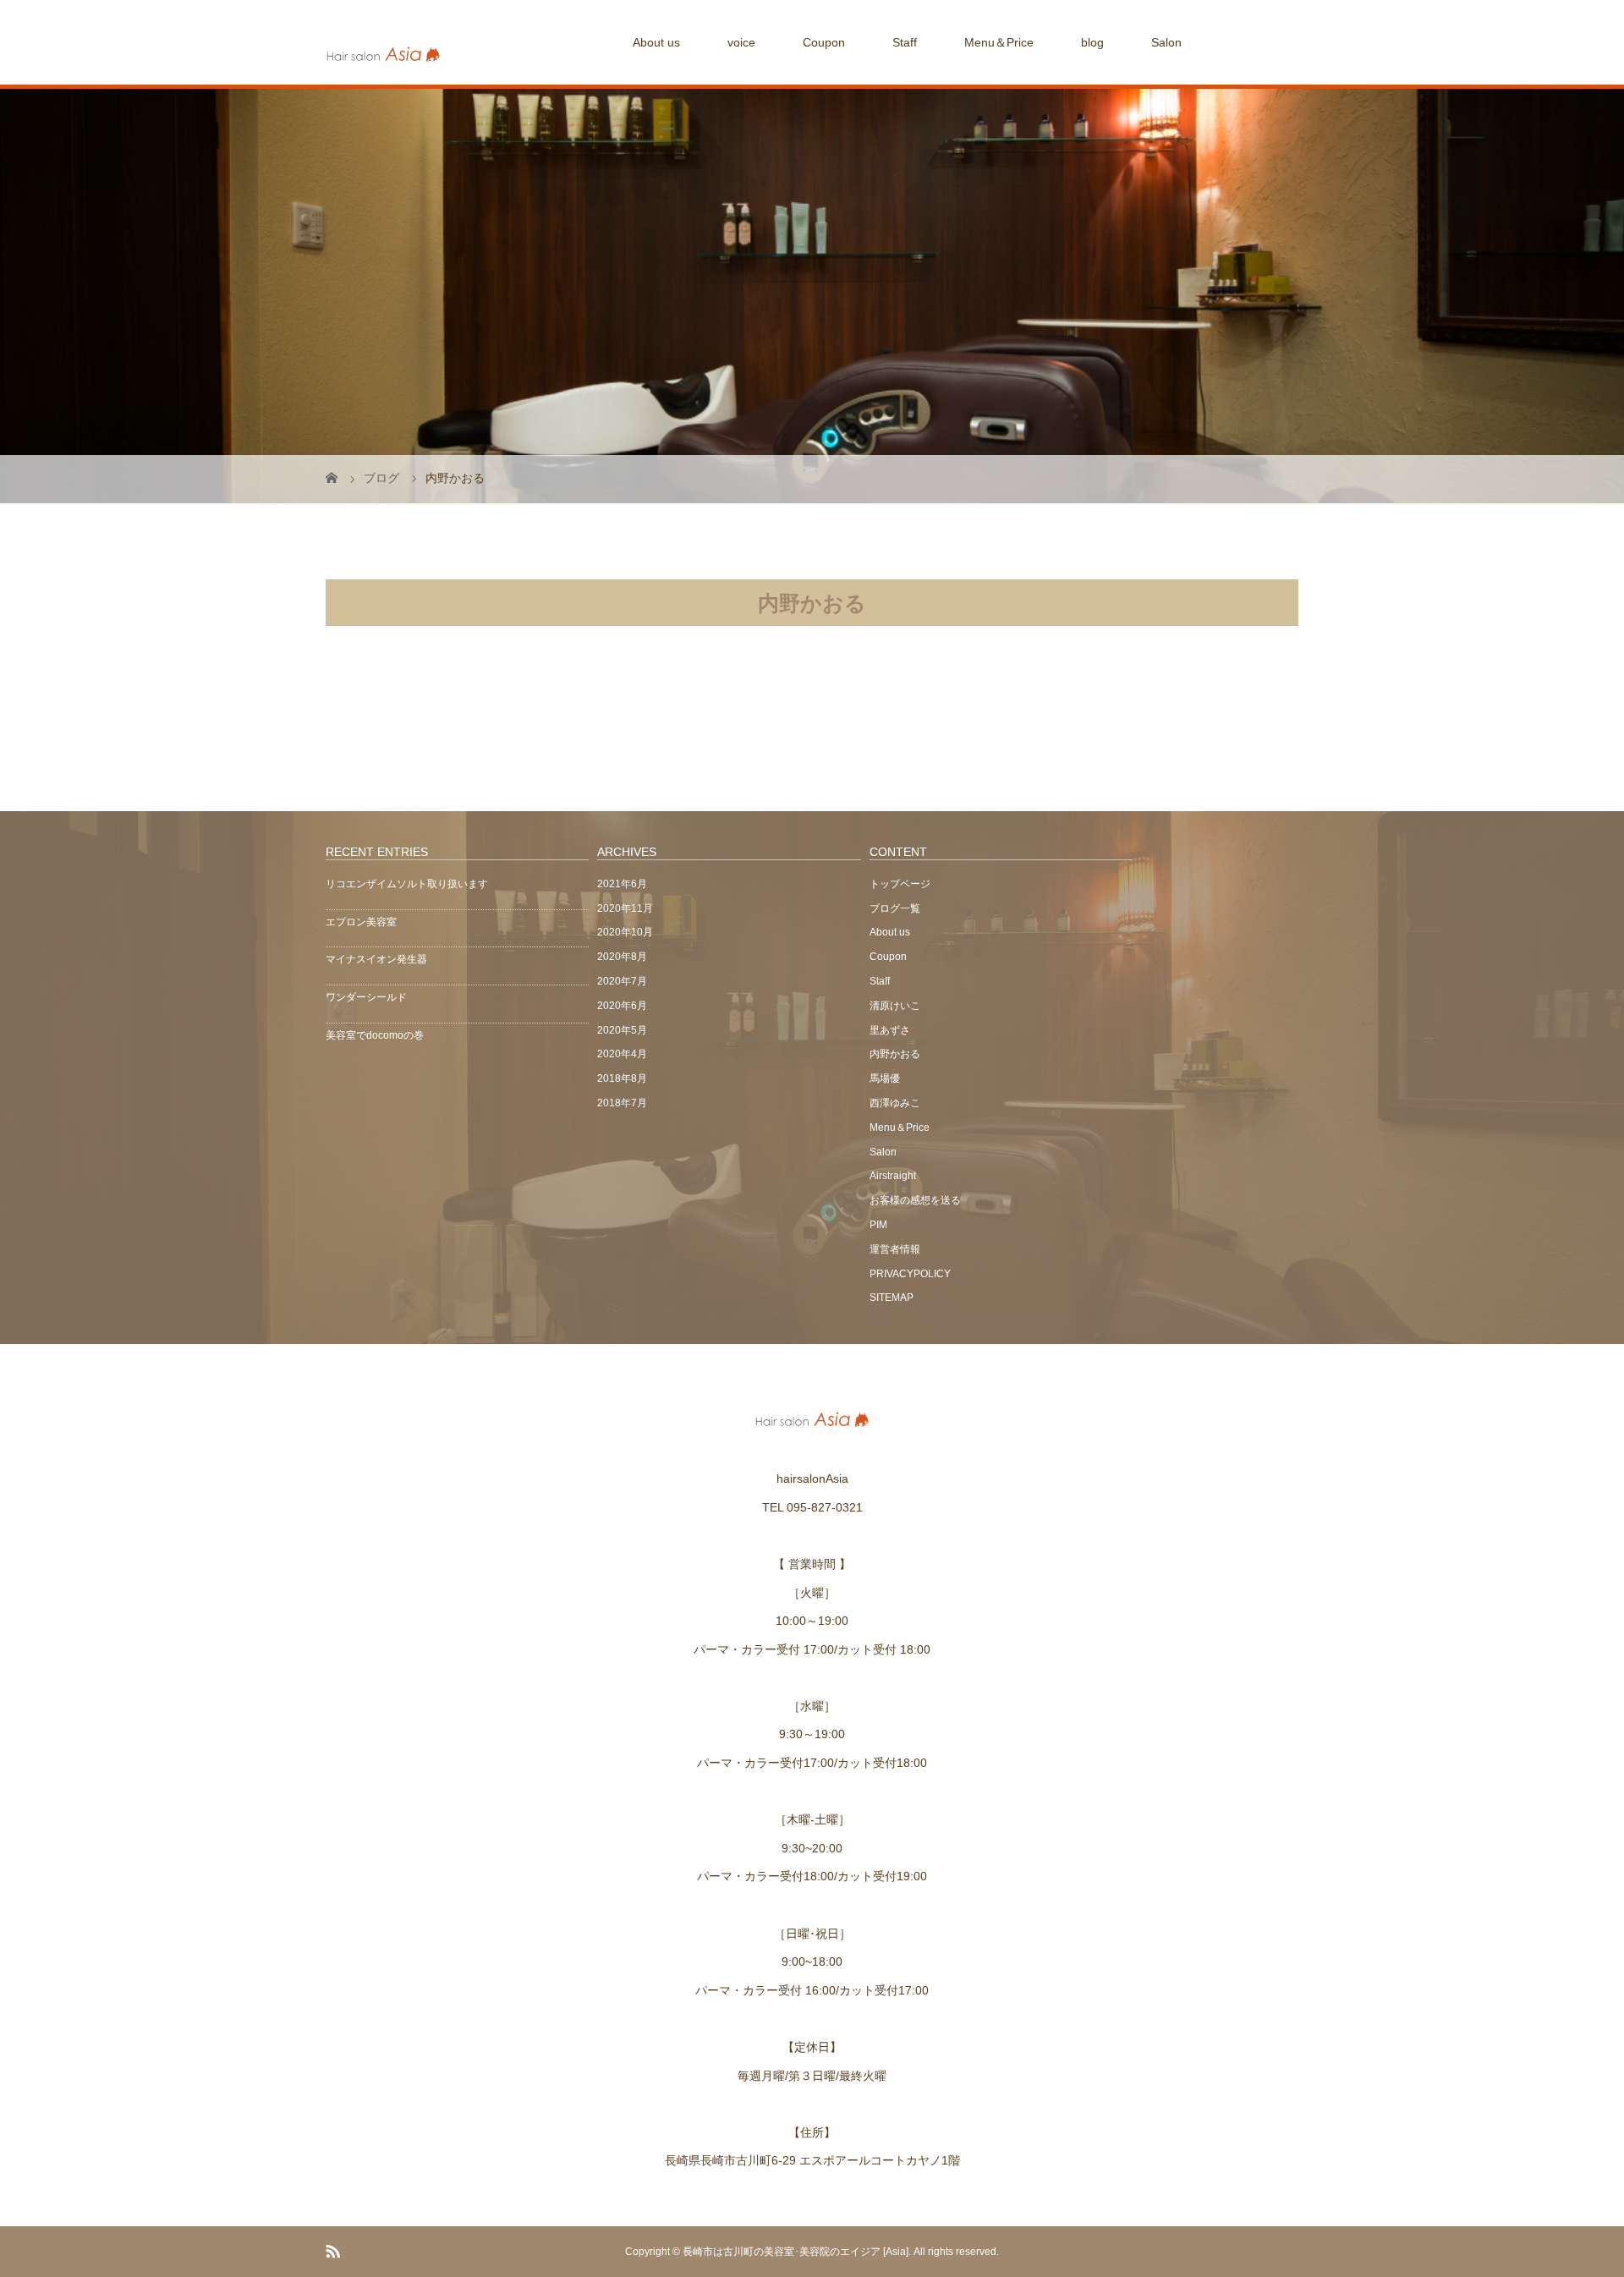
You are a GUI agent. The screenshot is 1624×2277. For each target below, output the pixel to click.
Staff (905, 42)
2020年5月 (622, 1030)
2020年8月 (622, 957)
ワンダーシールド (366, 997)
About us (656, 42)
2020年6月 (622, 1006)
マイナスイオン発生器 (376, 959)
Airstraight (893, 1176)
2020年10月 (625, 932)
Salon (1166, 42)
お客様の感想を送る (915, 1200)
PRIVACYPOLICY (910, 1274)
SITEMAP (892, 1298)
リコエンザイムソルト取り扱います (407, 884)
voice (741, 42)
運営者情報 (895, 1249)
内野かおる (895, 1054)
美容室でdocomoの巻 (375, 1035)
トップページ (900, 884)
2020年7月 (622, 981)
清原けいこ (895, 1006)
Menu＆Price (999, 42)
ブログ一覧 (895, 908)
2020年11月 (625, 908)
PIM (878, 1225)
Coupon (824, 42)
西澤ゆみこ (895, 1103)
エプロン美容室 (361, 922)
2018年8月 (622, 1078)
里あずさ (890, 1030)
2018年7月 (622, 1103)
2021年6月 (622, 884)
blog (1092, 42)
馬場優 (885, 1078)
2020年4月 (622, 1054)
